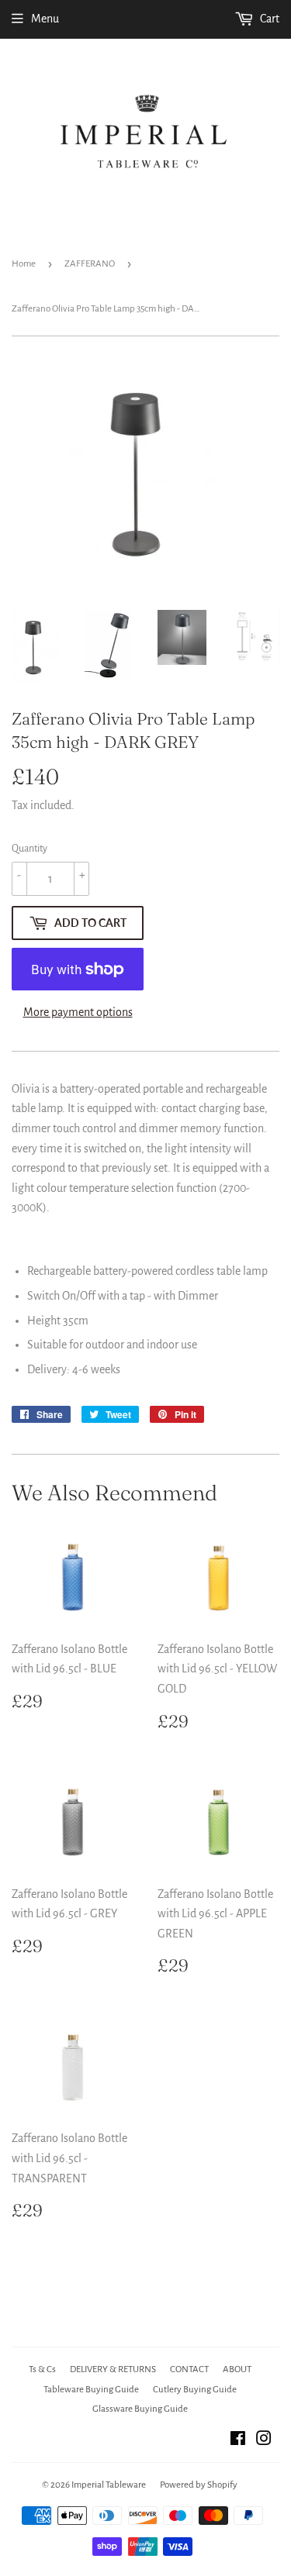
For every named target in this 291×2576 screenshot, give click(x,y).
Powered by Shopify (199, 2485)
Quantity (29, 849)
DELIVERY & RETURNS (113, 2369)
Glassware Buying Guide (140, 2409)
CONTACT (189, 2369)
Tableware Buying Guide (91, 2390)
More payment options (78, 1012)
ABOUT (237, 2369)
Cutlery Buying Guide (195, 2390)
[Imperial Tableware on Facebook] (238, 2440)
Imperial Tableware (109, 2485)
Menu (45, 19)
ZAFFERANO (90, 264)
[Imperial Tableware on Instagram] (264, 2440)
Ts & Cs (42, 2369)
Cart (268, 19)
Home (24, 264)
